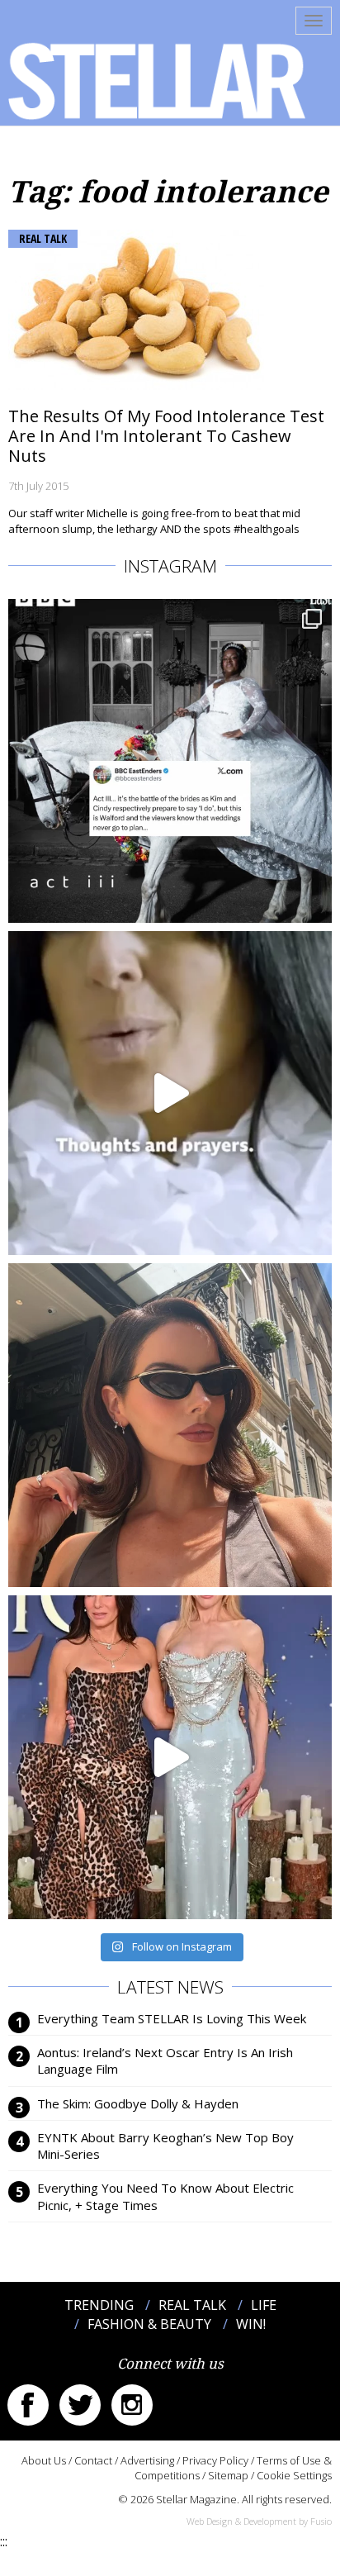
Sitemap (228, 2475)
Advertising (147, 2460)
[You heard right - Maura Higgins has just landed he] (170, 1425)
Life (264, 2305)
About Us (44, 2460)
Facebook (28, 2405)
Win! (251, 2324)
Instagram (132, 2405)
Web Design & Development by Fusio (259, 2521)
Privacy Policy (215, 2460)
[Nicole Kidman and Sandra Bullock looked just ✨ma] (170, 1757)
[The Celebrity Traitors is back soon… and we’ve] (170, 1093)
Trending (99, 2305)
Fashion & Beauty (149, 2324)
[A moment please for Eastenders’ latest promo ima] (170, 761)
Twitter (80, 2405)
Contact (93, 2460)
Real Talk (43, 238)
